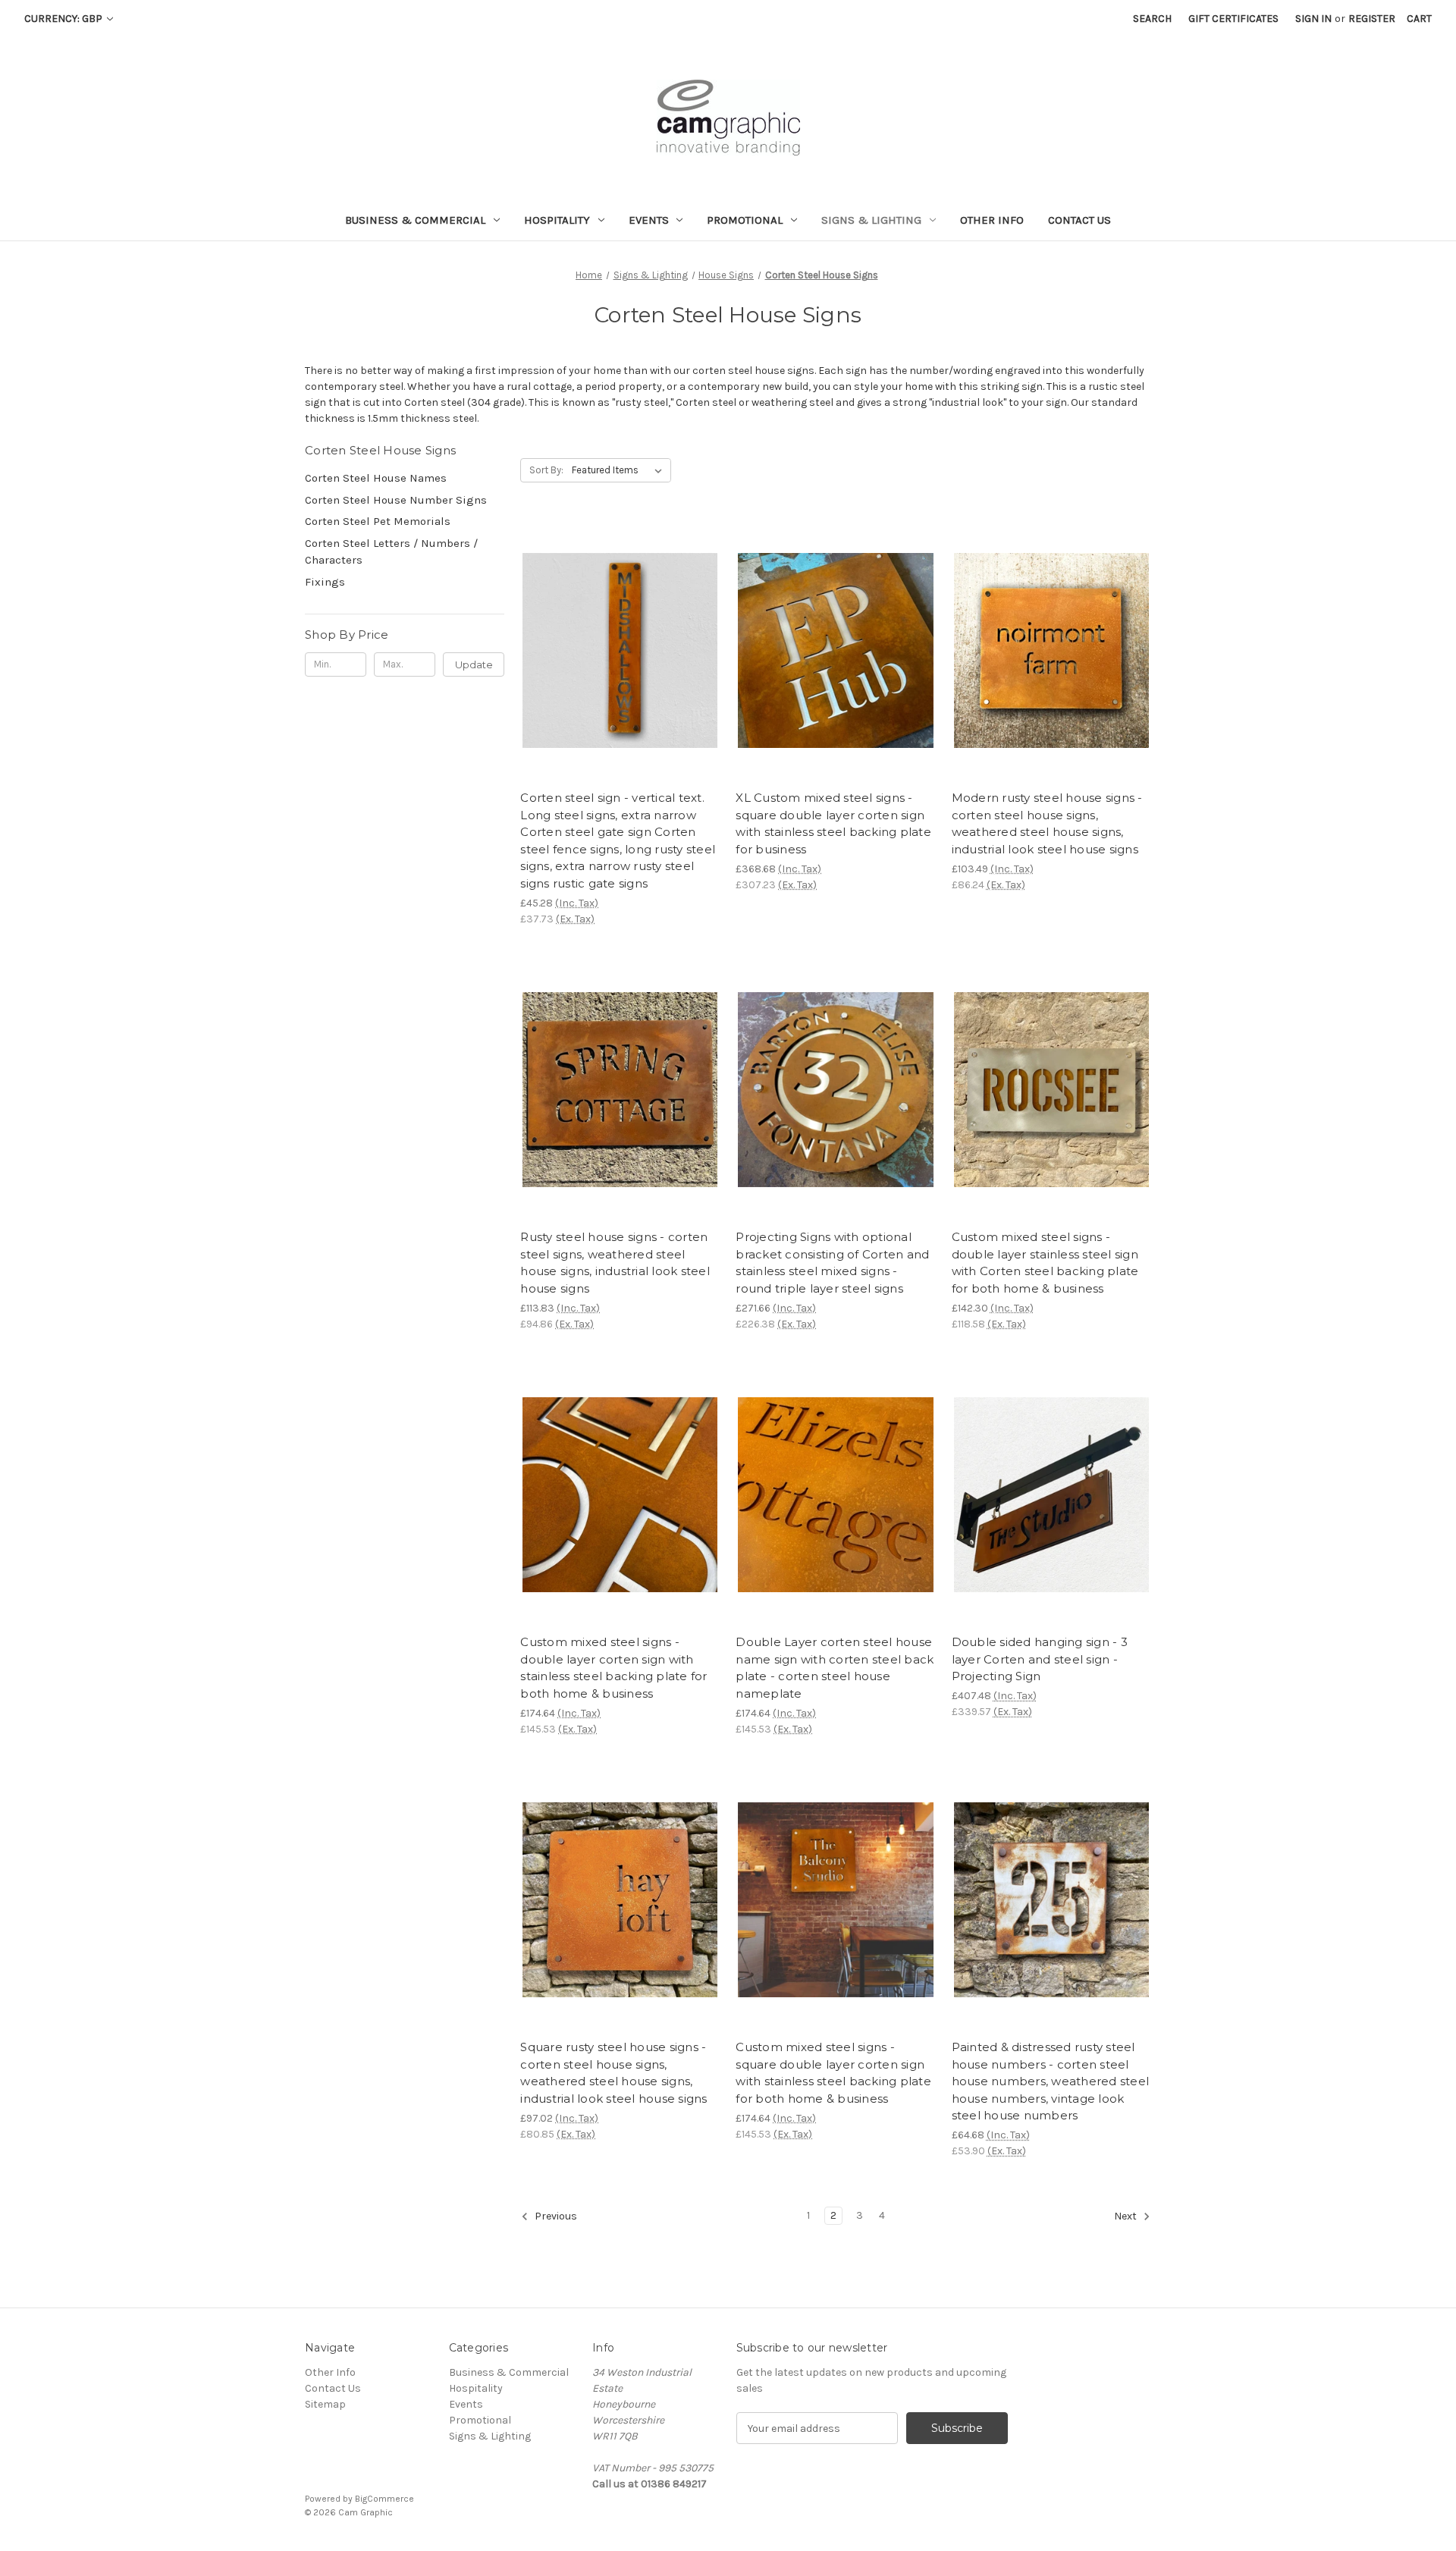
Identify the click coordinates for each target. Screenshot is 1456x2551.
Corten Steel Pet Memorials (378, 521)
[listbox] (620, 470)
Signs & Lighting (871, 220)
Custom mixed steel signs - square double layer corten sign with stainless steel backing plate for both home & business (833, 2073)
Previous (555, 2217)
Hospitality (557, 220)
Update (474, 664)
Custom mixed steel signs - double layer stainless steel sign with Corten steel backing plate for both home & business (1045, 1263)
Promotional (745, 220)
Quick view (607, 624)
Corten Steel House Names (376, 478)
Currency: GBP (64, 19)
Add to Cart (1051, 677)
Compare (615, 651)
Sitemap (325, 2404)
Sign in (1313, 19)
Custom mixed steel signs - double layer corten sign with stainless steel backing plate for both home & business (613, 1668)
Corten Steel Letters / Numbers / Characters (391, 552)
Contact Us (1079, 220)
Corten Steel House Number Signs (396, 500)
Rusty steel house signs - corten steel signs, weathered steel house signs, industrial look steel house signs (615, 1263)
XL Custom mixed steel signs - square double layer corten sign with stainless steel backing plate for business (833, 823)
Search (1152, 19)
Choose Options (620, 677)
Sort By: (546, 470)
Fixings (325, 582)
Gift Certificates (1233, 19)
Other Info (992, 220)
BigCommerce (384, 2499)
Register (1372, 19)
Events (649, 220)
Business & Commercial (415, 220)
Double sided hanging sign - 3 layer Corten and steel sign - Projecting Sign (1040, 1659)
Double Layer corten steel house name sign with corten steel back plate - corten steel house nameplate (835, 1668)
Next (1127, 2217)
